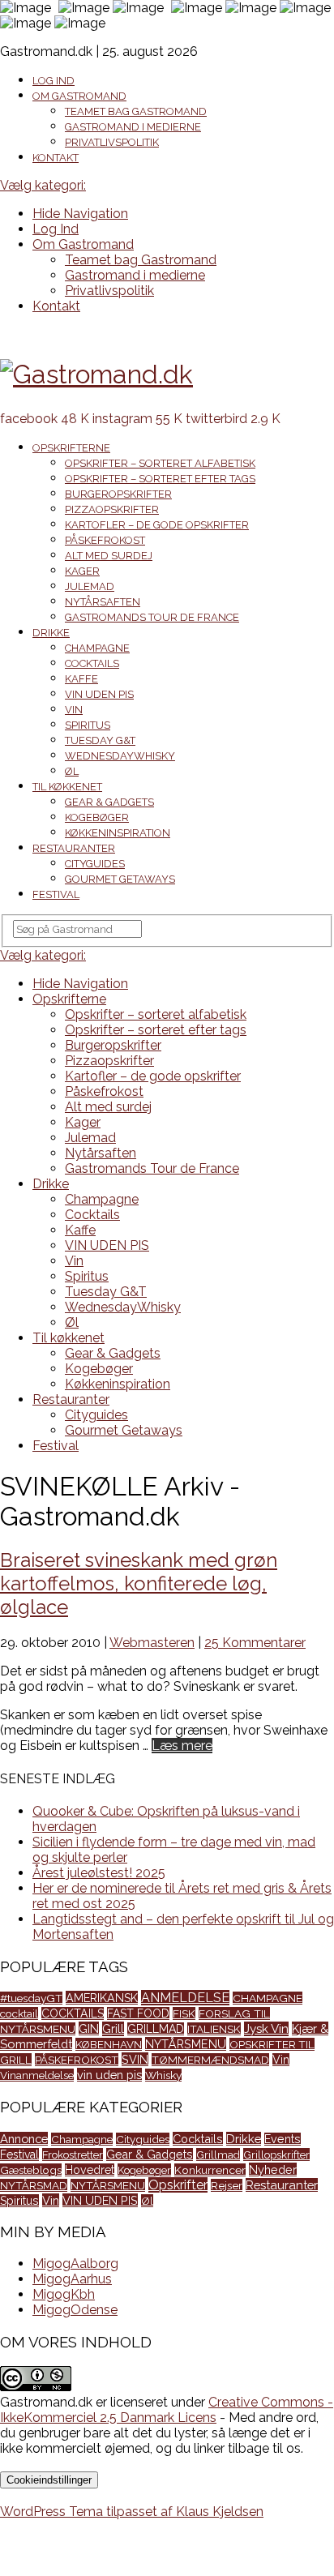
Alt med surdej (109, 556)
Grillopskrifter (276, 2155)
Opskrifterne (71, 448)
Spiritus (88, 725)
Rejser (227, 2185)
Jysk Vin (266, 2029)
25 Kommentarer (255, 1643)
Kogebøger (97, 817)
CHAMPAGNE (268, 1998)
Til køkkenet (67, 787)
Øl (72, 771)
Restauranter (74, 848)
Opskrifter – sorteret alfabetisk (160, 463)
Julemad (90, 586)
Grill (113, 2029)
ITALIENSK (214, 2029)
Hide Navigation (80, 214)
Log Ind (54, 81)
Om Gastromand (79, 96)
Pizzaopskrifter (112, 509)
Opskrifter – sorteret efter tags (160, 479)
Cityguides (95, 864)
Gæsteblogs (31, 2170)
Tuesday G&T (100, 740)
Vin (74, 710)
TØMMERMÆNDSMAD (210, 2060)
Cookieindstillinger (49, 2480)
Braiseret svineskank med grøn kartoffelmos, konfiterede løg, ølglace (139, 1583)
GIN (89, 2028)
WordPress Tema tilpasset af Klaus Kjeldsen (132, 2512)
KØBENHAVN (109, 2044)
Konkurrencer (210, 2170)
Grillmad (218, 2155)
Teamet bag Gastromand (136, 111)
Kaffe (81, 679)
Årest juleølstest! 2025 (99, 1873)
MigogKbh (64, 2294)
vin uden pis (109, 2075)
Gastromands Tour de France (152, 617)
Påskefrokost (105, 540)
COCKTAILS (73, 2013)
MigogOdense (75, 2310)
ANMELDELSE (185, 1998)
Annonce (24, 2139)
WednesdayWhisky (120, 756)
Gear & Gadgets (109, 802)
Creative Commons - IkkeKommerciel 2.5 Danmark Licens (167, 2410)
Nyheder (273, 2169)
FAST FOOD (138, 2013)
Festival (56, 894)
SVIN (135, 2059)
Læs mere (182, 1746)
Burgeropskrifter (118, 494)
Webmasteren (152, 1643)
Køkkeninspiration (118, 833)
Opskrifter (178, 2185)
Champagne (97, 648)
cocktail (19, 2013)
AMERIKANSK (102, 1998)
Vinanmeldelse (37, 2075)
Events (283, 2139)
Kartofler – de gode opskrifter (157, 525)
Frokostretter (73, 2155)
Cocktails (92, 663)
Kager (82, 571)
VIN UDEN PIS (99, 694)
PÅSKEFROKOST (77, 2060)
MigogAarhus (72, 2279)
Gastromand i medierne (133, 127)
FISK (184, 2013)
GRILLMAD (156, 2029)
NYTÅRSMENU (186, 2044)
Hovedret (90, 2170)
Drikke (51, 633)
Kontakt (56, 158)
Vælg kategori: (43, 185)
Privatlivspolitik (112, 142)
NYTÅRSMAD (34, 2185)
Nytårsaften (103, 602)
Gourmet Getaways (120, 879)
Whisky (163, 2075)
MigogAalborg (75, 2264)
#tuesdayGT (31, 1998)
